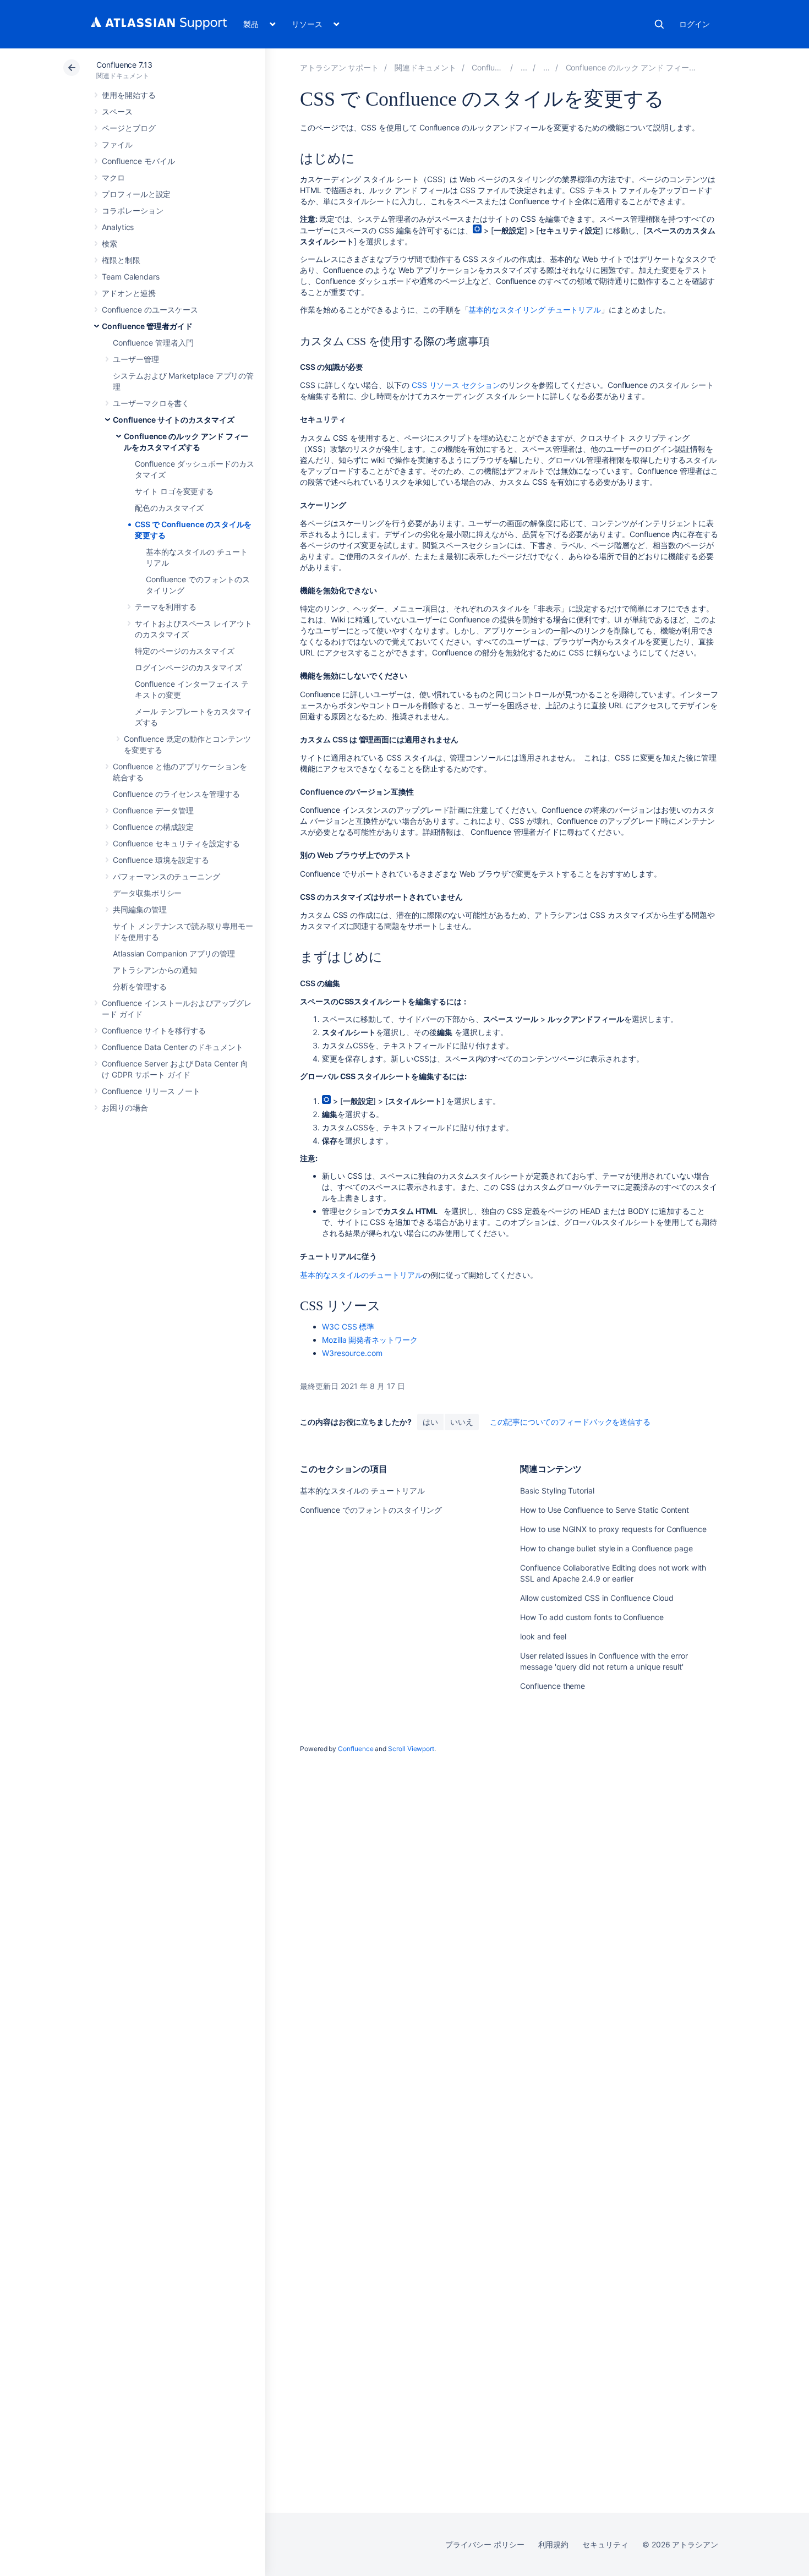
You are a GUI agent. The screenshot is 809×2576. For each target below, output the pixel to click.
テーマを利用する (165, 607)
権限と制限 (121, 260)
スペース (117, 111)
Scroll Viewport (411, 1749)
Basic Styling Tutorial (557, 1491)
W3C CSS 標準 (348, 1327)
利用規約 (554, 2544)
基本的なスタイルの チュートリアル (362, 1491)
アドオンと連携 (129, 293)
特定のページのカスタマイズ (185, 651)
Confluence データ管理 (153, 810)
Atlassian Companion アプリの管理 (174, 953)
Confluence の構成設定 (153, 827)
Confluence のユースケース (150, 310)
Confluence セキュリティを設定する (176, 843)
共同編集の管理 (140, 909)
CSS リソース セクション (456, 385)
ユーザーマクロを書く (151, 403)
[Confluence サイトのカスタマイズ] (546, 67)
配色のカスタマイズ (169, 508)
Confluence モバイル (138, 161)
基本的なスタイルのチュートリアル (361, 1275)
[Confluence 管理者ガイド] (524, 67)
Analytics (118, 227)
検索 (659, 24)
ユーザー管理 (136, 359)
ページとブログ (129, 128)
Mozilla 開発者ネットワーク (370, 1340)
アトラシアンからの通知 (155, 970)
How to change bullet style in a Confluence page (606, 1548)
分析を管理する (140, 986)
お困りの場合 (125, 1107)
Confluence (356, 1749)
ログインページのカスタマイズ (188, 667)
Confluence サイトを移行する (154, 1030)
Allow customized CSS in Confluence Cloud (597, 1598)
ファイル (117, 144)
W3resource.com (352, 1353)
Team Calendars (131, 277)
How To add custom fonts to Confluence (592, 1617)
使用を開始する (129, 95)
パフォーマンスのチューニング (166, 876)
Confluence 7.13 (124, 65)
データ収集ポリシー (147, 893)
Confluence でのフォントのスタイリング (371, 1510)
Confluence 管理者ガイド (147, 326)
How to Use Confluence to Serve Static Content (605, 1510)
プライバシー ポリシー (485, 2544)
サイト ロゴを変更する (174, 491)
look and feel (543, 1636)
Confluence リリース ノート (151, 1091)
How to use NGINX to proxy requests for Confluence (613, 1529)
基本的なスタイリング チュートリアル (535, 310)
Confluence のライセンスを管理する (176, 794)
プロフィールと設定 (136, 194)
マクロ (113, 177)
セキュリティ (605, 2544)
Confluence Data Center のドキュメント (173, 1047)
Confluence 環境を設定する (161, 860)
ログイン (695, 24)
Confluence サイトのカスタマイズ (174, 420)
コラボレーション (132, 210)
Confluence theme (553, 1686)
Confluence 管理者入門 (153, 343)
